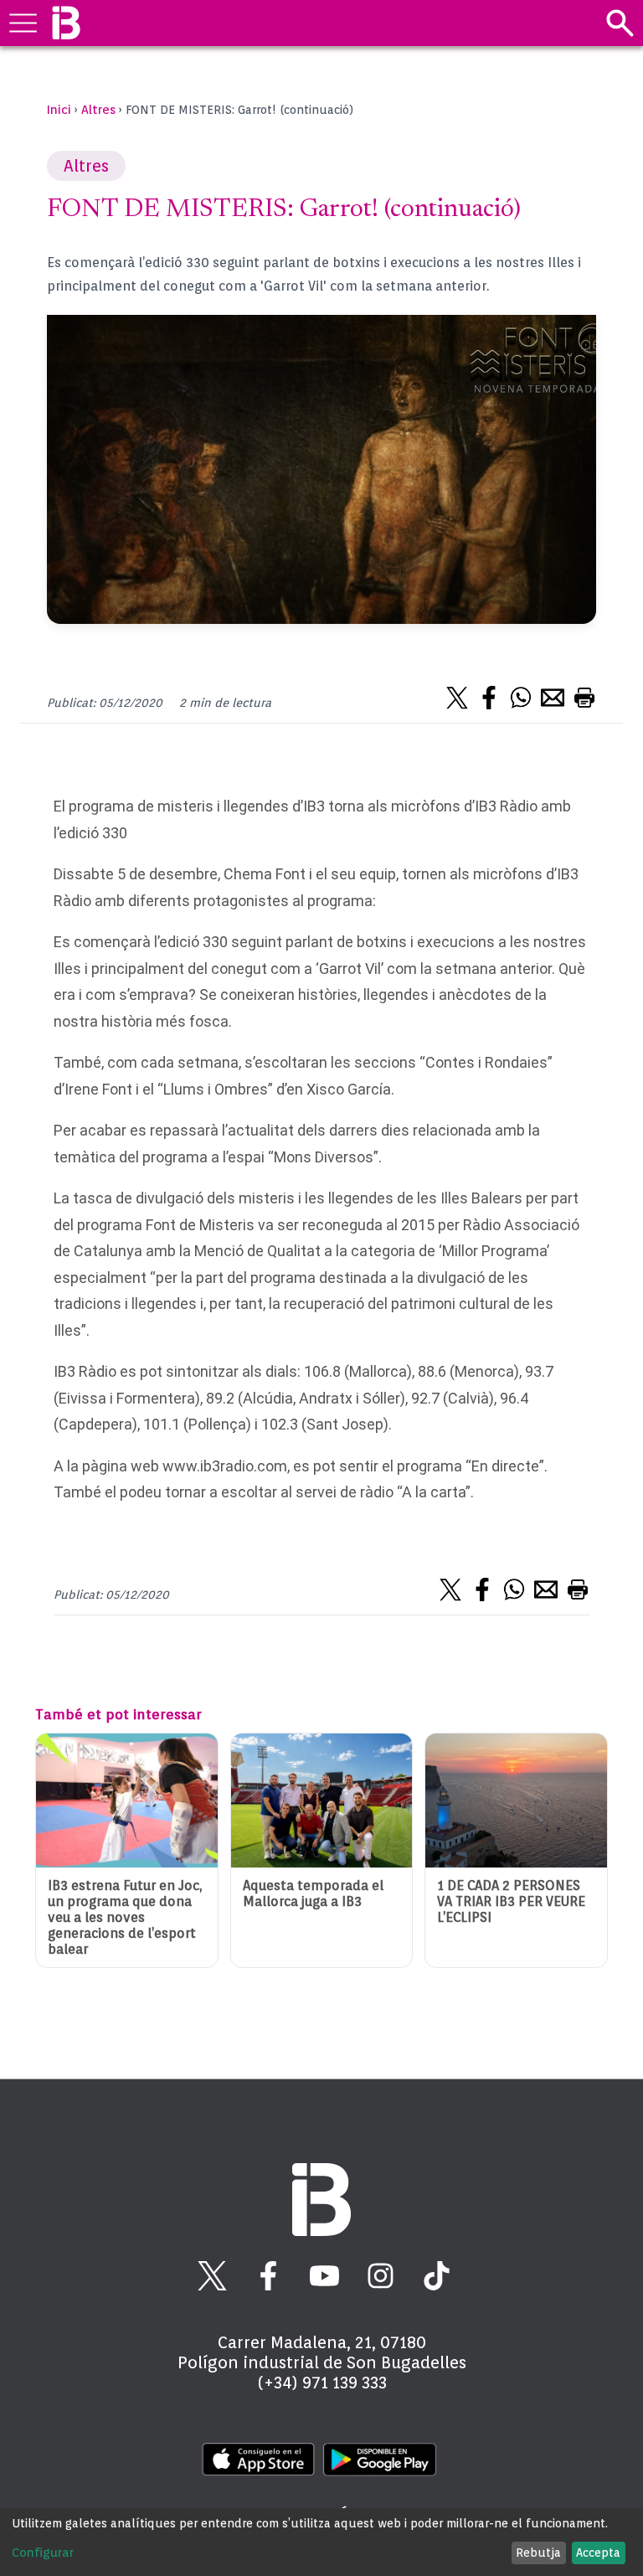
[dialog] (321, 2542)
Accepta (598, 2553)
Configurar (43, 2553)
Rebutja (538, 2553)
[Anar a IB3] (66, 23)
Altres (98, 110)
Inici (59, 110)
